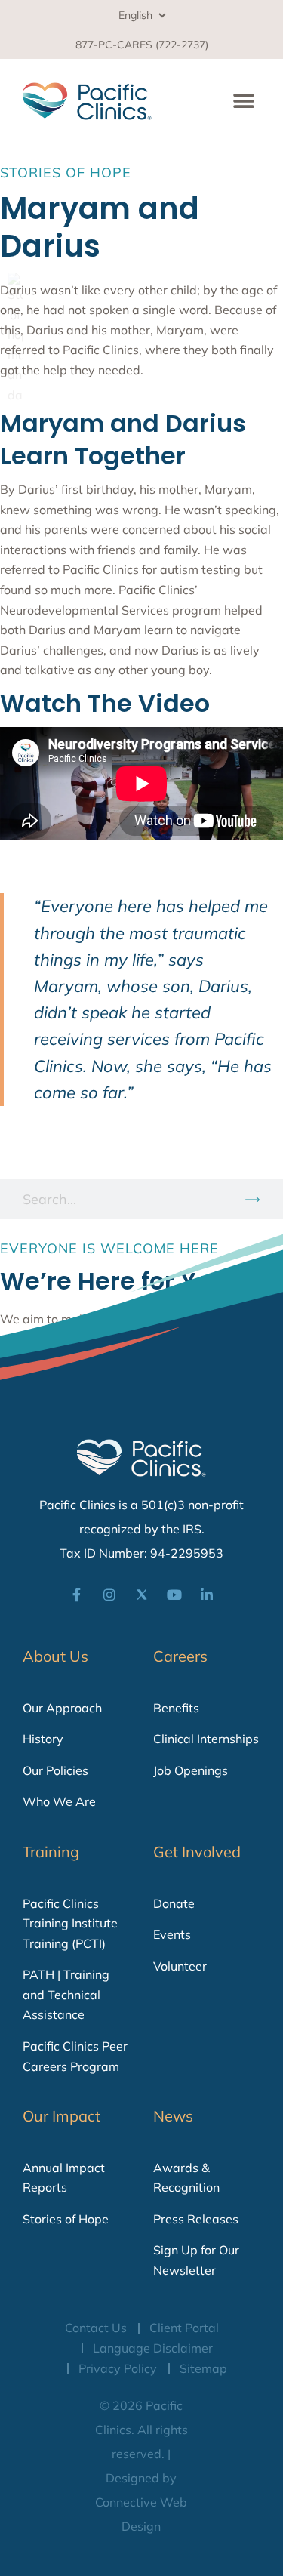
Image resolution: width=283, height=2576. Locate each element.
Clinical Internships (206, 1739)
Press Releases (196, 2219)
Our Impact (62, 2116)
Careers (180, 1656)
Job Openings (191, 1770)
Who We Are (59, 1801)
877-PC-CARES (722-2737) (142, 45)
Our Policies (55, 1770)
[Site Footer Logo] (142, 1458)
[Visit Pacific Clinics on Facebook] (77, 1595)
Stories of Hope (66, 2219)
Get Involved (197, 1852)
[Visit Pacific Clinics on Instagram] (109, 1595)
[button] (243, 101)
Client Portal (184, 2328)
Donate (174, 1903)
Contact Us (96, 2328)
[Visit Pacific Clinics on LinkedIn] (207, 1595)
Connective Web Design (141, 2514)
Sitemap (203, 2368)
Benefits (176, 1708)
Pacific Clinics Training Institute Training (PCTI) (70, 1923)
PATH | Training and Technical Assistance (66, 1994)
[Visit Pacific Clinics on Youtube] (174, 1595)
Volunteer (180, 1966)
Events (172, 1934)
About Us (55, 1656)
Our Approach (62, 1708)
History (43, 1739)
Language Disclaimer (153, 2348)
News (173, 2116)
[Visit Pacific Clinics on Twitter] (142, 1595)
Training (51, 1852)
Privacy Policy (118, 2368)
